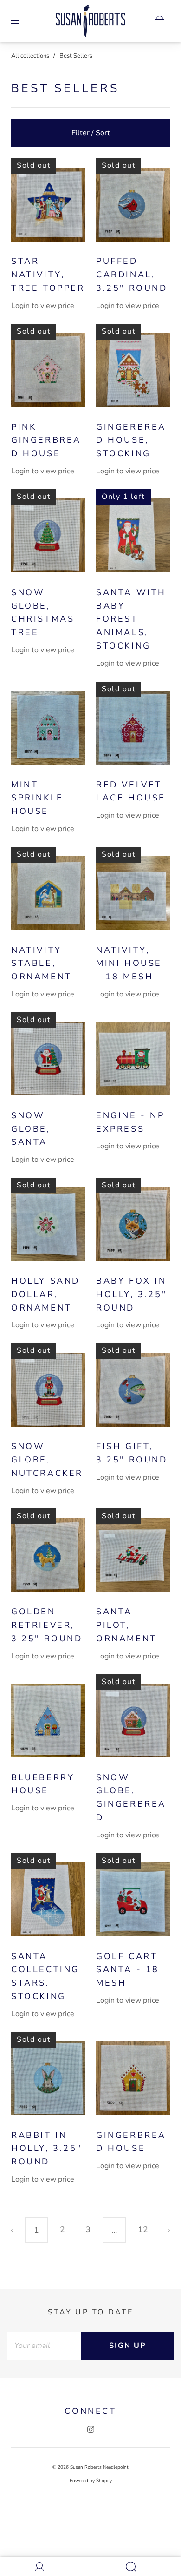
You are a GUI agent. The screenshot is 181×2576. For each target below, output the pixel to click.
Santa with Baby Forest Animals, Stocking (131, 619)
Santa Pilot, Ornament (126, 1625)
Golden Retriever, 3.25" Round (47, 1625)
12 (143, 2229)
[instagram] (90, 2430)
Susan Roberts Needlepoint (99, 2467)
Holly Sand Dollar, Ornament (45, 1294)
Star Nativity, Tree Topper (48, 275)
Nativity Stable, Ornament (42, 964)
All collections (30, 56)
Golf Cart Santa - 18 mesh (128, 1970)
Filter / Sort (91, 133)
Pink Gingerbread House (46, 440)
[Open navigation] (21, 21)
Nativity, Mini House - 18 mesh (129, 964)
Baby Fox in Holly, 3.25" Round (131, 1294)
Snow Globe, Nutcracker (47, 1460)
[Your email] (44, 2346)
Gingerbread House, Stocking (131, 440)
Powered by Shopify (91, 2481)
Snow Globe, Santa (31, 1129)
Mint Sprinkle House (37, 798)
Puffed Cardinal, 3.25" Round (132, 275)
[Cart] (160, 21)
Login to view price (43, 306)
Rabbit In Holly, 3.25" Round (46, 2149)
